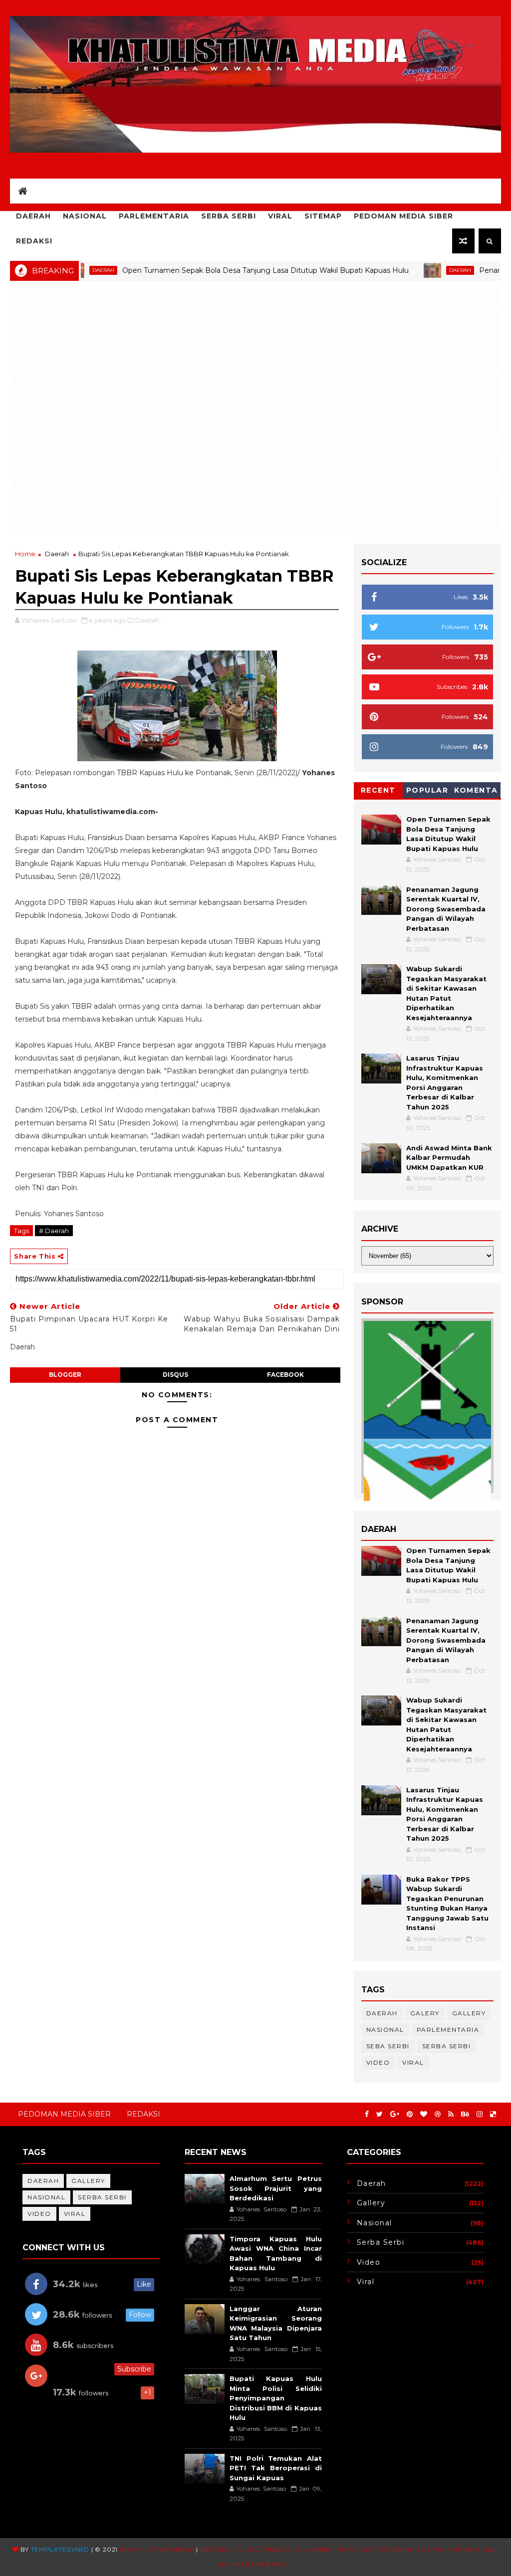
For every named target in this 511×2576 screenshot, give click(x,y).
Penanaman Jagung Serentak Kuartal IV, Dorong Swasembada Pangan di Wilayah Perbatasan (446, 909)
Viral (280, 216)
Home (25, 554)
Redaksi (34, 241)
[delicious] (493, 2114)
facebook (285, 1375)
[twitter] (380, 2114)
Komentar (476, 792)
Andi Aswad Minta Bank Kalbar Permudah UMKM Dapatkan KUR (449, 1158)
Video (378, 2062)
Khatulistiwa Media (157, 2549)
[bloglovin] (424, 2114)
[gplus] (395, 2114)
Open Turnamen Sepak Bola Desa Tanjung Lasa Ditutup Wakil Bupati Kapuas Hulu (210, 270)
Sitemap (323, 216)
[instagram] (480, 2114)
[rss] (451, 2114)
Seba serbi (388, 2046)
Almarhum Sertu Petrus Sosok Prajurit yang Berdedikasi (276, 2188)
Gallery (469, 2013)
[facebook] (367, 2114)
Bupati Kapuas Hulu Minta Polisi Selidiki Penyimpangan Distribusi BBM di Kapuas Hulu (276, 2398)
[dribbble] (438, 2114)
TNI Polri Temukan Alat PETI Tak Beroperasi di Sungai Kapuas (276, 2468)
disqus (175, 1375)
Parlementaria (154, 216)
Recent (378, 790)
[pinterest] (410, 2114)
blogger (65, 1375)
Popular (427, 790)
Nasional (85, 216)
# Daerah (54, 1231)
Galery (425, 2013)
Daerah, (148, 620)
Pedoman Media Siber (403, 216)
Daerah (33, 216)
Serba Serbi (229, 216)
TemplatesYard (60, 2549)
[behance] (465, 2114)
